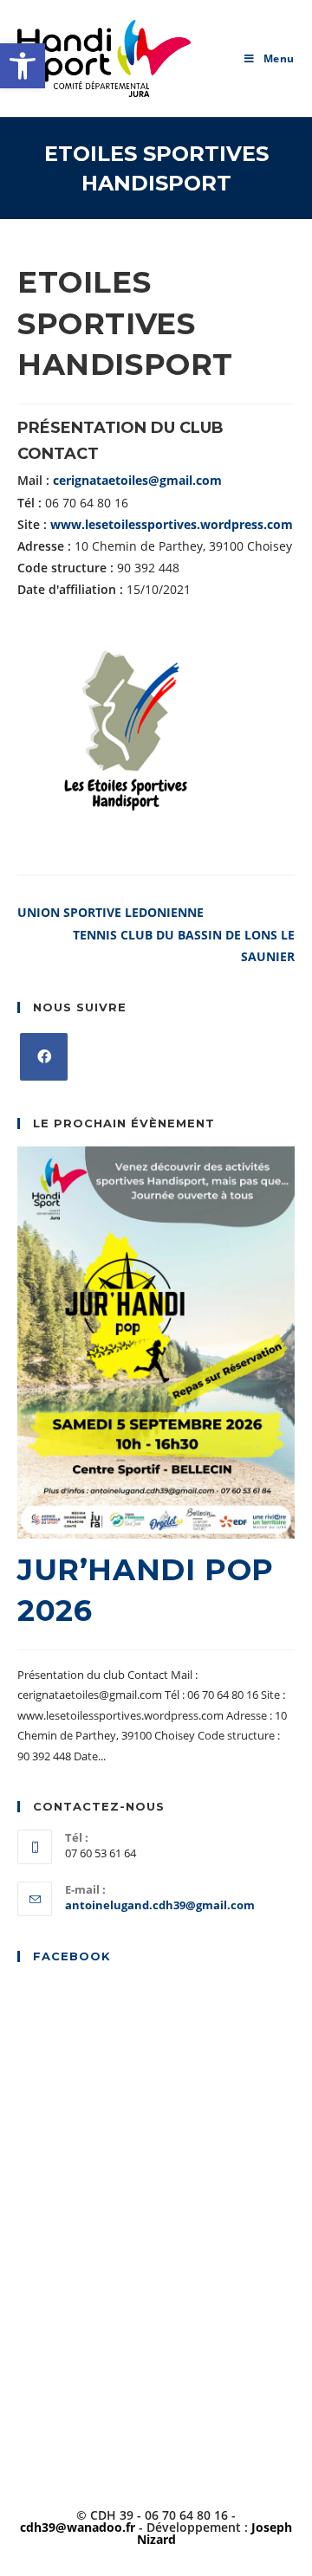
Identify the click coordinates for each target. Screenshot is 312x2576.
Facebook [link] (72, 1956)
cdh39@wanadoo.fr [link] (78, 2527)
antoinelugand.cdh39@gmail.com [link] (160, 1905)
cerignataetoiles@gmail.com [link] (137, 480)
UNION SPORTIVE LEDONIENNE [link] (110, 912)
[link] (23, 66)
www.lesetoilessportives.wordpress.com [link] (172, 524)
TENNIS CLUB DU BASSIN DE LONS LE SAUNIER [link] (184, 946)
